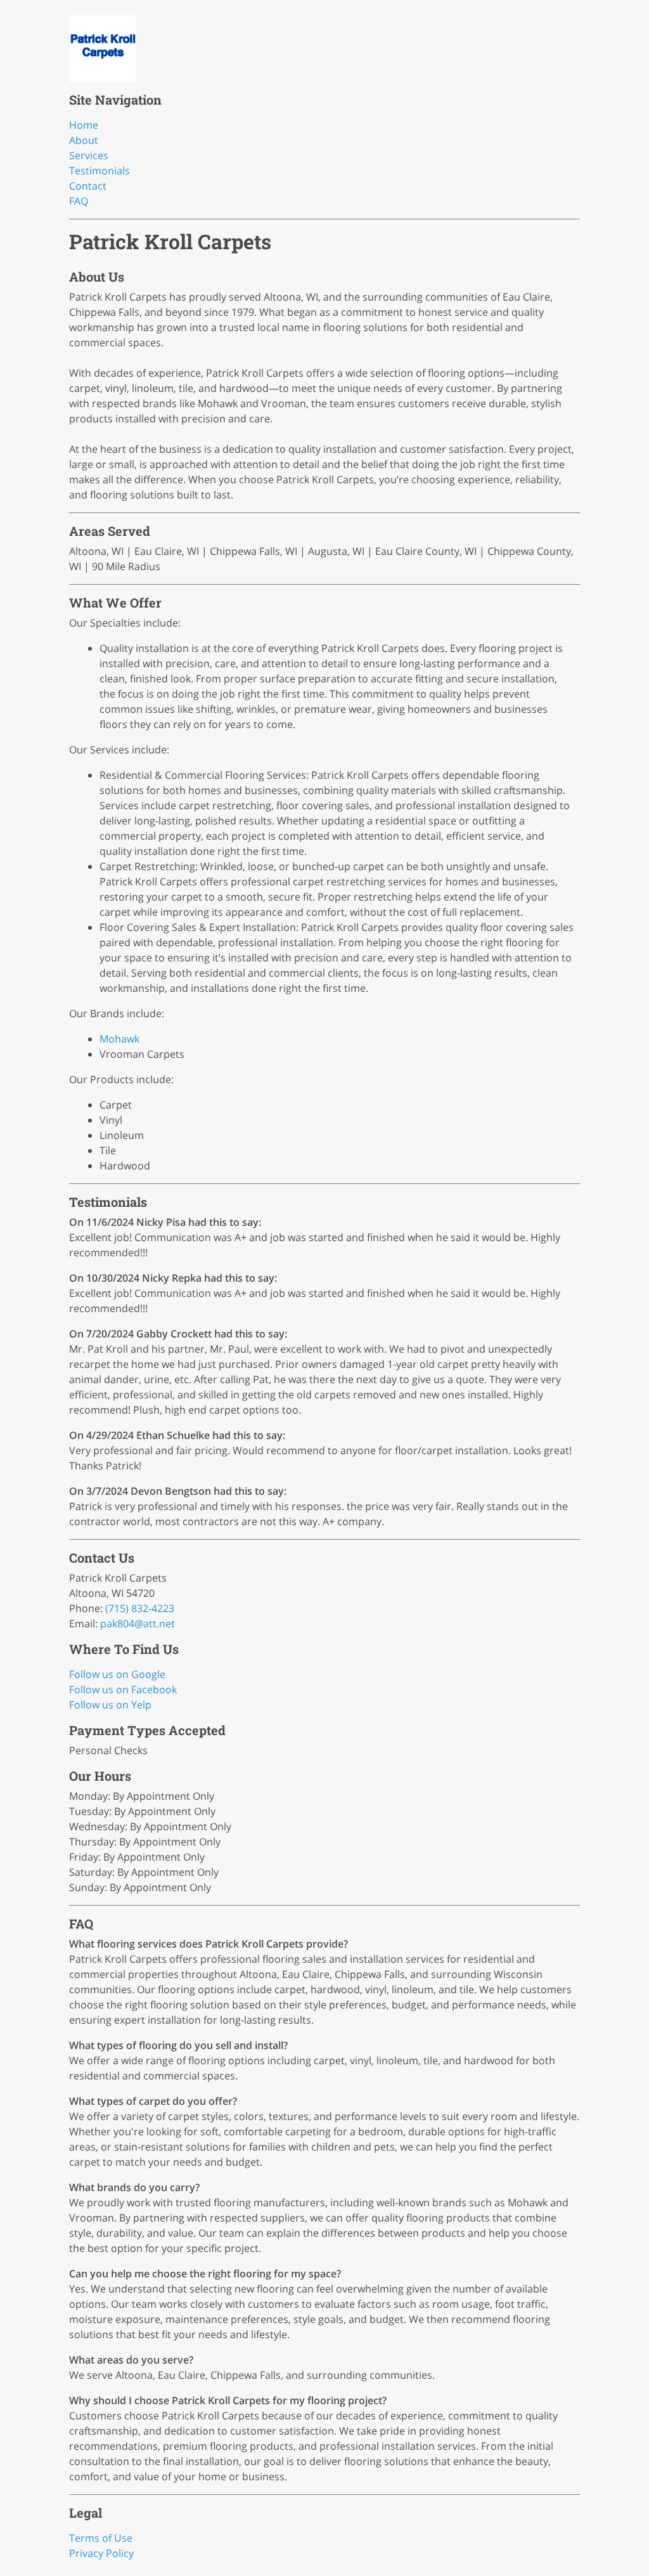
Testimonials (100, 171)
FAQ (79, 201)
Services (89, 155)
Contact (88, 186)
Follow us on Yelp (110, 1705)
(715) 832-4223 (140, 1608)
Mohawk (119, 1039)
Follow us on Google (117, 1674)
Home (84, 125)
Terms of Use (101, 2538)
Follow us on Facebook (123, 1689)
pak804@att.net (138, 1623)
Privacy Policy (101, 2553)
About (84, 140)
